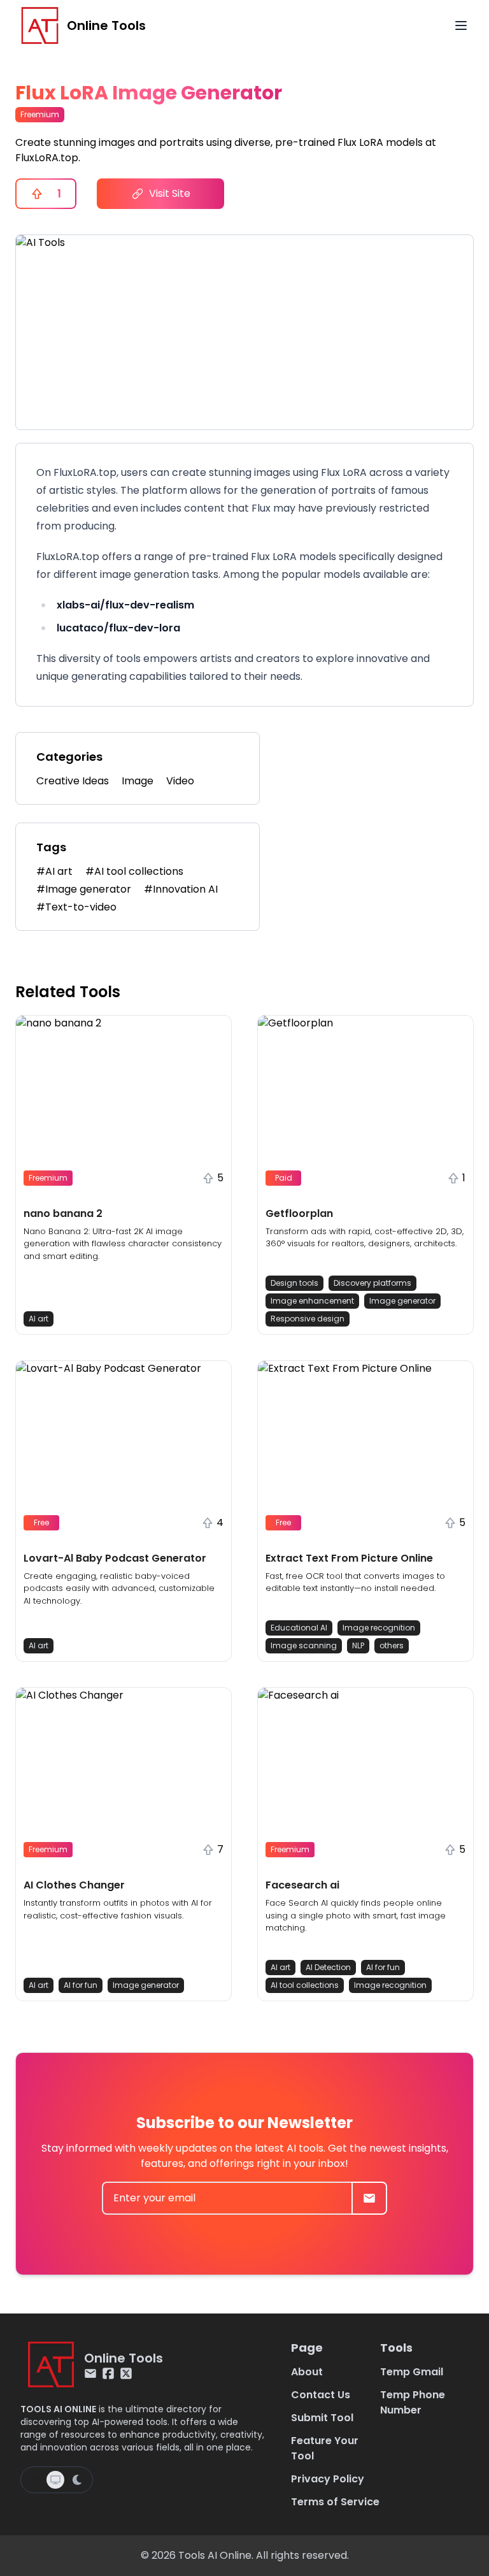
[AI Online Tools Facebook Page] (108, 2373)
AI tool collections (305, 1985)
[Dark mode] (77, 2480)
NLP (358, 1645)
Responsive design (308, 1319)
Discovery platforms (372, 1283)
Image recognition (379, 1628)
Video (180, 781)
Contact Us (321, 2395)
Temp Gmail (412, 2372)
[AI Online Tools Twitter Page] (126, 2373)
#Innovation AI (181, 889)
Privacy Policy (328, 2479)
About (307, 2372)
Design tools (294, 1283)
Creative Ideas (73, 781)
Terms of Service (335, 2502)
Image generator (402, 1301)
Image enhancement (312, 1301)
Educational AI (299, 1628)
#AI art (54, 871)
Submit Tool (322, 2418)
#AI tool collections (134, 871)
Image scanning (304, 1645)
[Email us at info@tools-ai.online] (90, 2373)
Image (138, 781)
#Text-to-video (76, 907)
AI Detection (328, 1967)
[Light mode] (35, 2480)
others (392, 1645)
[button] (124, 1175)
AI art (39, 1319)
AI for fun (81, 1985)
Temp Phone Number (413, 2402)
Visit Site (170, 193)
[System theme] (55, 2480)
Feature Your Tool (325, 2448)
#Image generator (84, 889)
